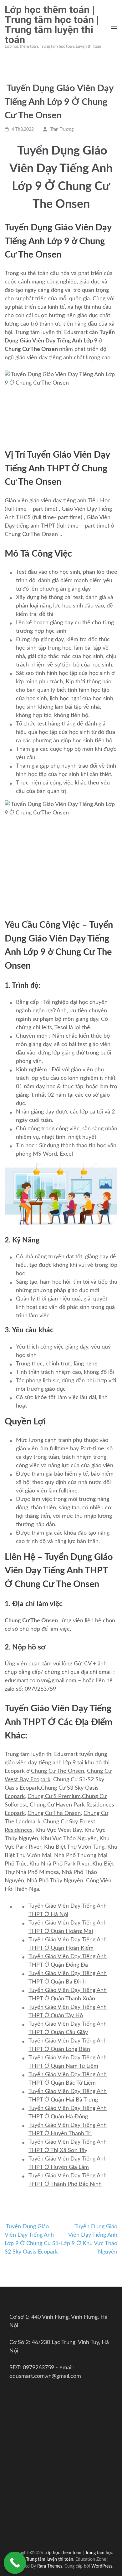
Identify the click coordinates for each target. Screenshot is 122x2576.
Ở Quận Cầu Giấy (65, 2033)
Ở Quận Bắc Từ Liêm (69, 2083)
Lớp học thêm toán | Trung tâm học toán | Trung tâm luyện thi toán (52, 25)
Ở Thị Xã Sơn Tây (65, 2151)
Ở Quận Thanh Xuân (69, 1999)
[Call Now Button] (15, 2563)
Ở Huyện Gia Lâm (66, 2167)
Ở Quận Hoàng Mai (68, 1931)
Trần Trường (62, 130)
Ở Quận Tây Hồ (63, 2016)
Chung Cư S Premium (54, 1797)
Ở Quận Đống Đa (65, 1965)
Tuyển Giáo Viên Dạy (55, 1923)
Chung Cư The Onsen (58, 1771)
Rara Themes (50, 2566)
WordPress (102, 2566)
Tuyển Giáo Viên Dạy (55, 2108)
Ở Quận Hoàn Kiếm (68, 1948)
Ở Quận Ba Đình (64, 1982)
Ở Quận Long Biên (66, 2049)
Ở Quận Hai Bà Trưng (70, 2100)
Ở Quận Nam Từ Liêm (71, 2066)
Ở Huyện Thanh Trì (67, 2134)
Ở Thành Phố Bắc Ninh (72, 2184)
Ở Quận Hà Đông (65, 2117)
